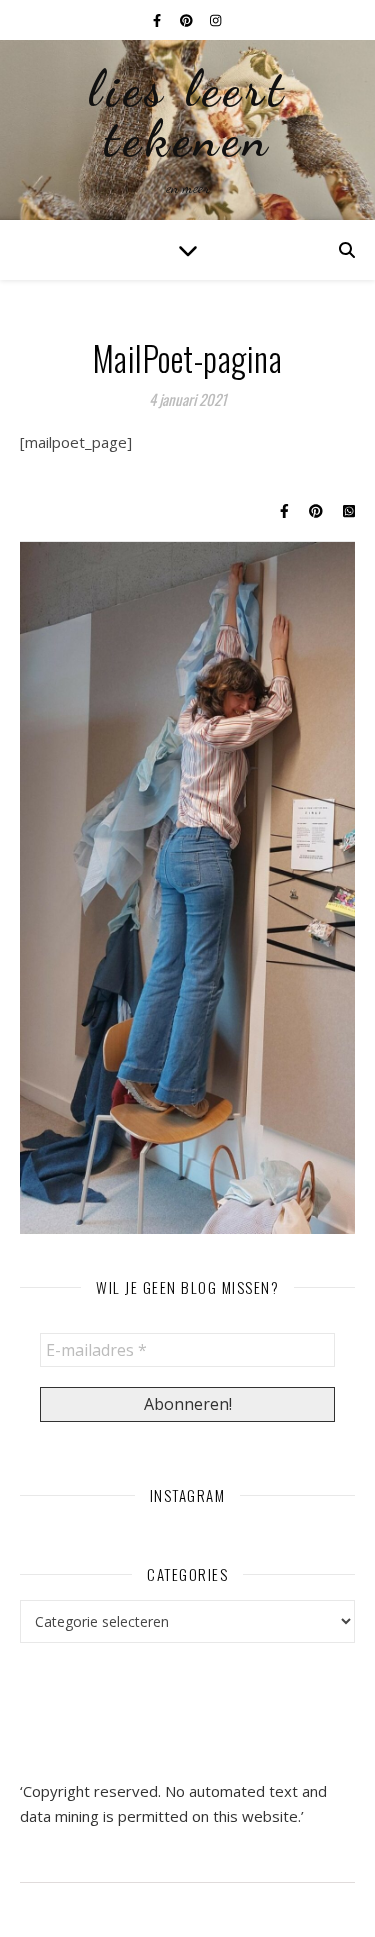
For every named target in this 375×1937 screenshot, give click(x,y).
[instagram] (215, 20)
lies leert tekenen (188, 114)
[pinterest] (188, 20)
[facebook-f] (158, 20)
